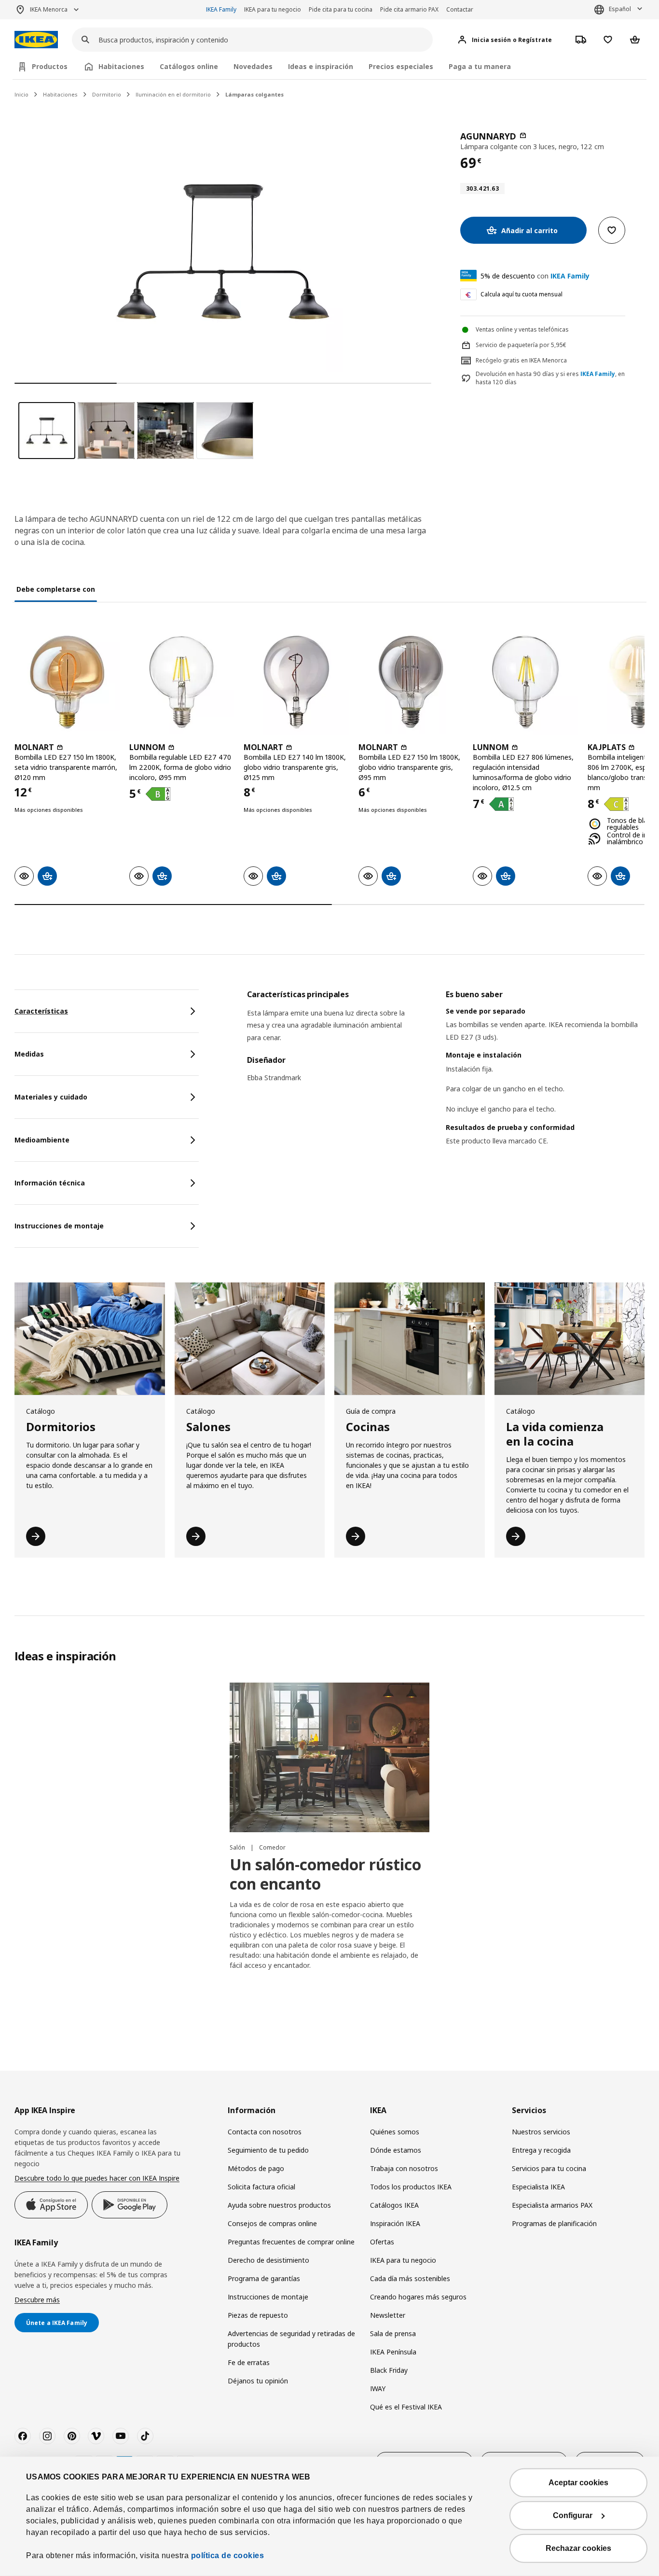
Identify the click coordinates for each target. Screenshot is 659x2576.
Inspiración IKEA (395, 2223)
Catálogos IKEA (394, 2205)
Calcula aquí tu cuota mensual (522, 294)
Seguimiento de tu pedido (268, 2150)
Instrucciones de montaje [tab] (59, 1226)
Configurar (573, 2515)
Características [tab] (41, 1011)
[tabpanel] (446, 1080)
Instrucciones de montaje (268, 2297)
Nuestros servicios (541, 2132)
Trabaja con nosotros (404, 2168)
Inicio (21, 94)
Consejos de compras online (272, 2223)
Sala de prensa (393, 2333)
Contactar (460, 9)
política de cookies (228, 2555)
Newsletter (388, 2315)
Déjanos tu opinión (258, 2381)
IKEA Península (393, 2352)
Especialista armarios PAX (552, 2205)
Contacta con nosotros (265, 2132)
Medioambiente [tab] (42, 1140)
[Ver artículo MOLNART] (67, 682)
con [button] (535, 276)
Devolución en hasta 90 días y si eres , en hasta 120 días (550, 378)
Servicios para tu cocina (549, 2168)
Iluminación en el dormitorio (173, 94)
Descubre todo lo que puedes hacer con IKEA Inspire (97, 2178)
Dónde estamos (396, 2150)
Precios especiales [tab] (401, 66)
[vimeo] (96, 2436)
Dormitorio (107, 94)
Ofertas (382, 2242)
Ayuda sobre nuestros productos (279, 2205)
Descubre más (37, 2300)
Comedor (272, 1847)
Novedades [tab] (253, 66)
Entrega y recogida (541, 2150)
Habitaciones (60, 94)
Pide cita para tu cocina (341, 9)
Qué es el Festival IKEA (406, 2407)
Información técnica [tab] (50, 1183)
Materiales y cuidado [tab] (51, 1097)
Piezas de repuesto (258, 2315)
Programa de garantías (264, 2278)
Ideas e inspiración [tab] (321, 66)
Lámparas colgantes (254, 94)
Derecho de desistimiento (268, 2260)
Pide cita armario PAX (409, 9)
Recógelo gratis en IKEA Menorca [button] (521, 360)
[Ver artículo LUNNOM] (182, 682)
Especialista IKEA (538, 2187)
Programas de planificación (554, 2223)
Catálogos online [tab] (189, 66)
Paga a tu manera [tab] (480, 66)
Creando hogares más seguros (418, 2297)
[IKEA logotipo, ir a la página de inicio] (36, 40)
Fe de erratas (249, 2362)
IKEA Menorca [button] (49, 9)
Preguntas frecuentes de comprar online (291, 2242)
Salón (238, 1847)
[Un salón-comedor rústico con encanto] (329, 1758)
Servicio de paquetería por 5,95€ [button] (521, 345)
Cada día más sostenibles (410, 2278)
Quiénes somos (395, 2132)
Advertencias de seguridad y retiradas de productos (291, 2339)
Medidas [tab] (29, 1054)
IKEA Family (221, 9)
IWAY (378, 2388)
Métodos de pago (256, 2168)
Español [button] (620, 9)
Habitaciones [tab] (121, 66)
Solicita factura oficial (261, 2187)
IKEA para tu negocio (273, 9)
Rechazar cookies (578, 2548)
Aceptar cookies (578, 2483)
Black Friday (389, 2370)
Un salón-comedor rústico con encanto (325, 1874)
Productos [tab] (50, 66)
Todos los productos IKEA (411, 2187)
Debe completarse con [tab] (56, 589)
